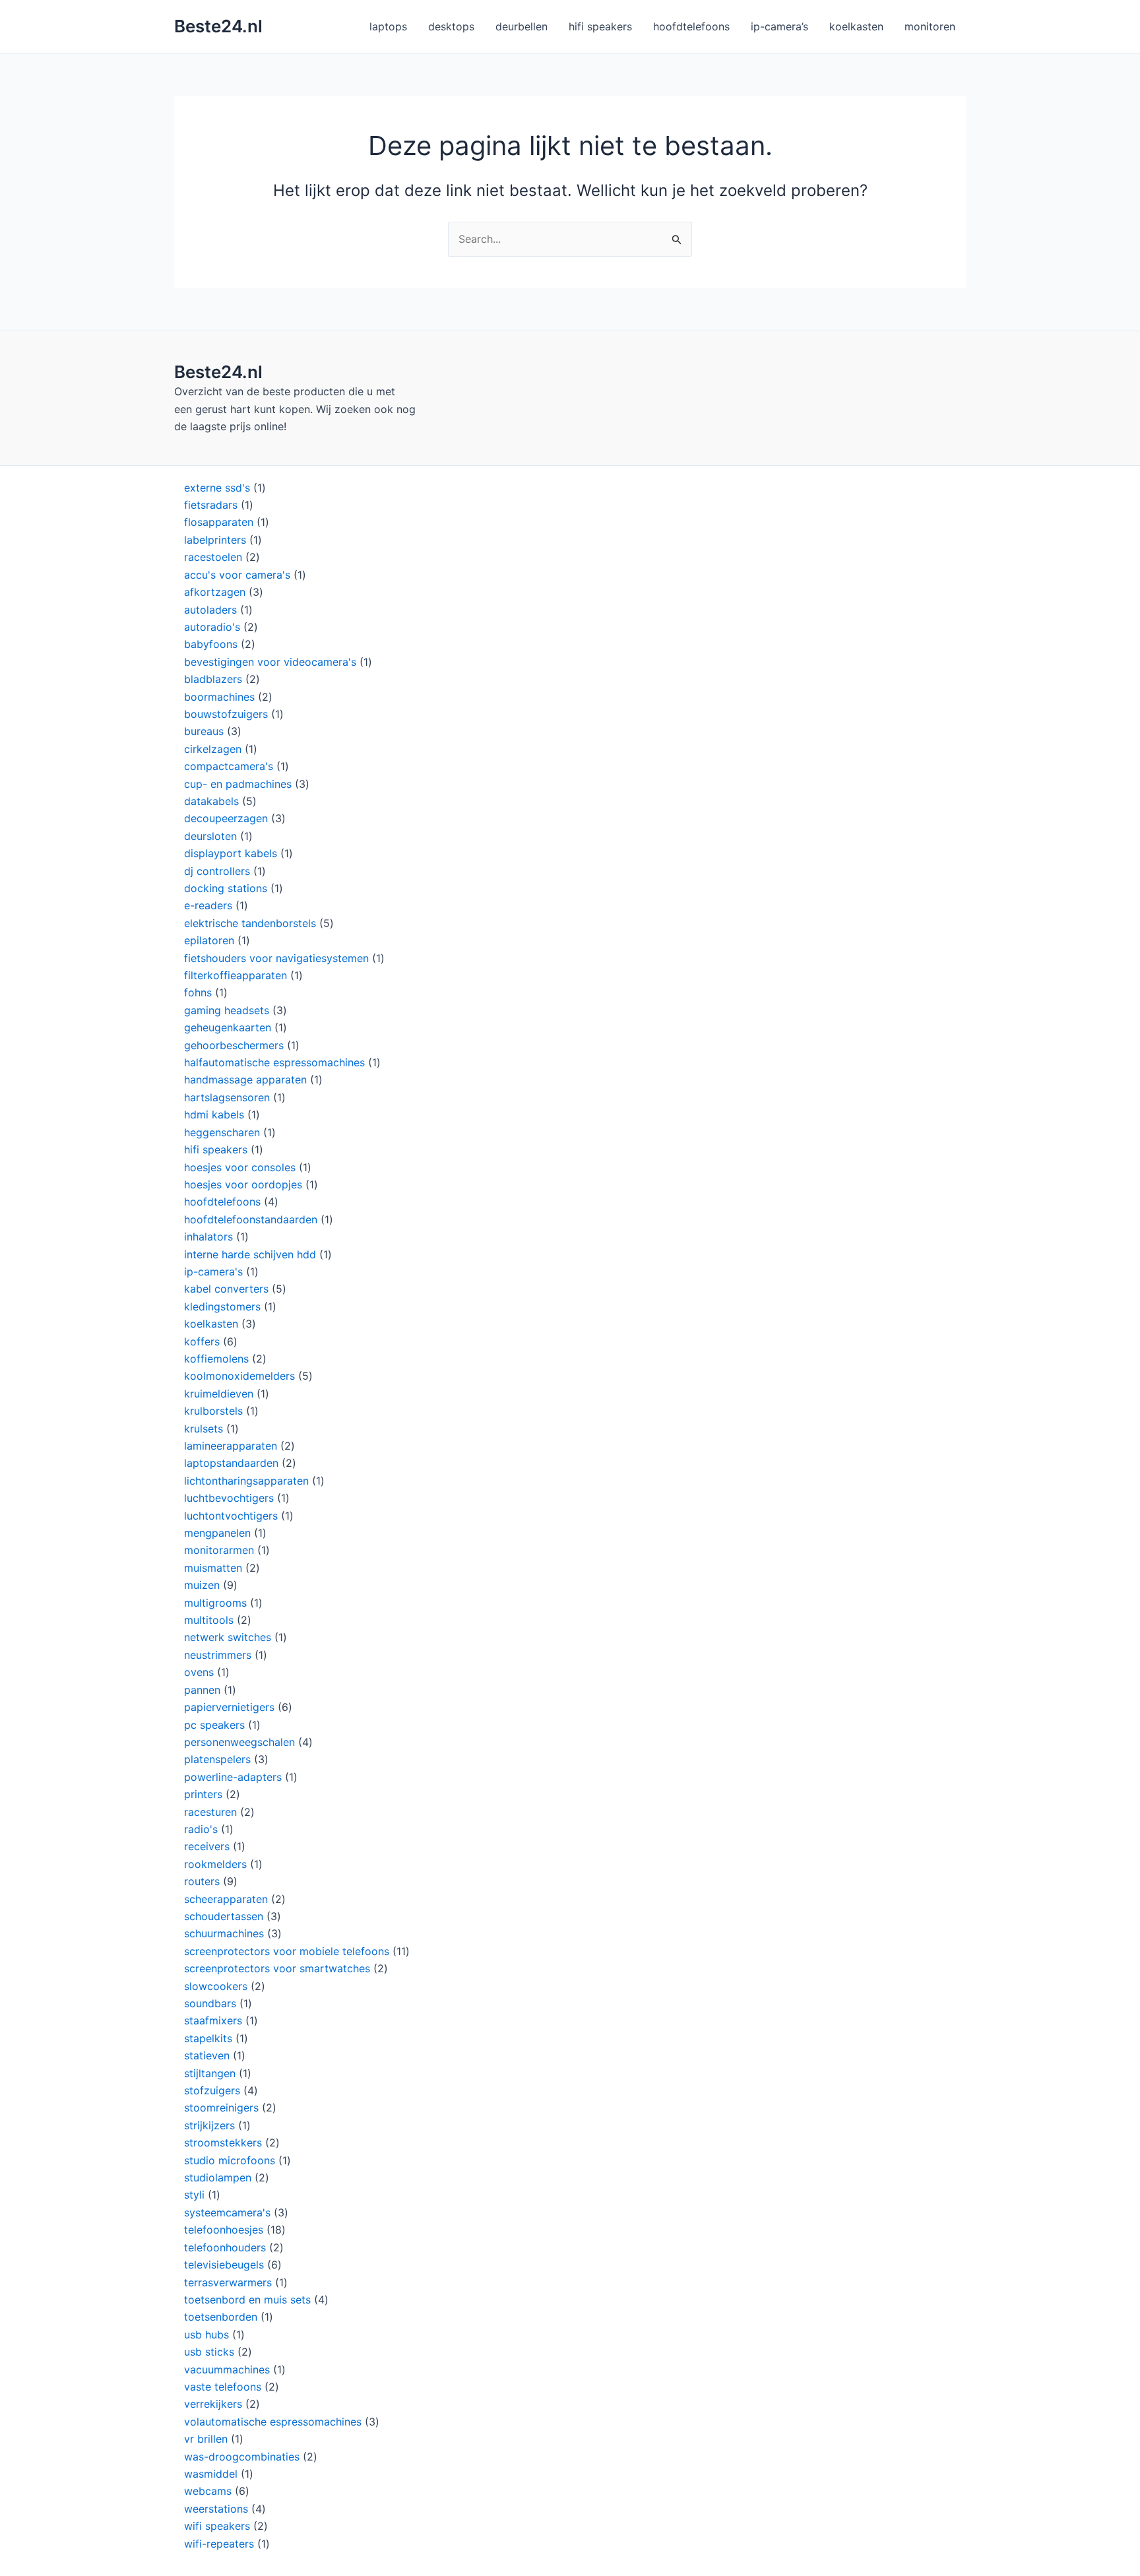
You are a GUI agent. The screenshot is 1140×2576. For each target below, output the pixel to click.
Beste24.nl (218, 26)
